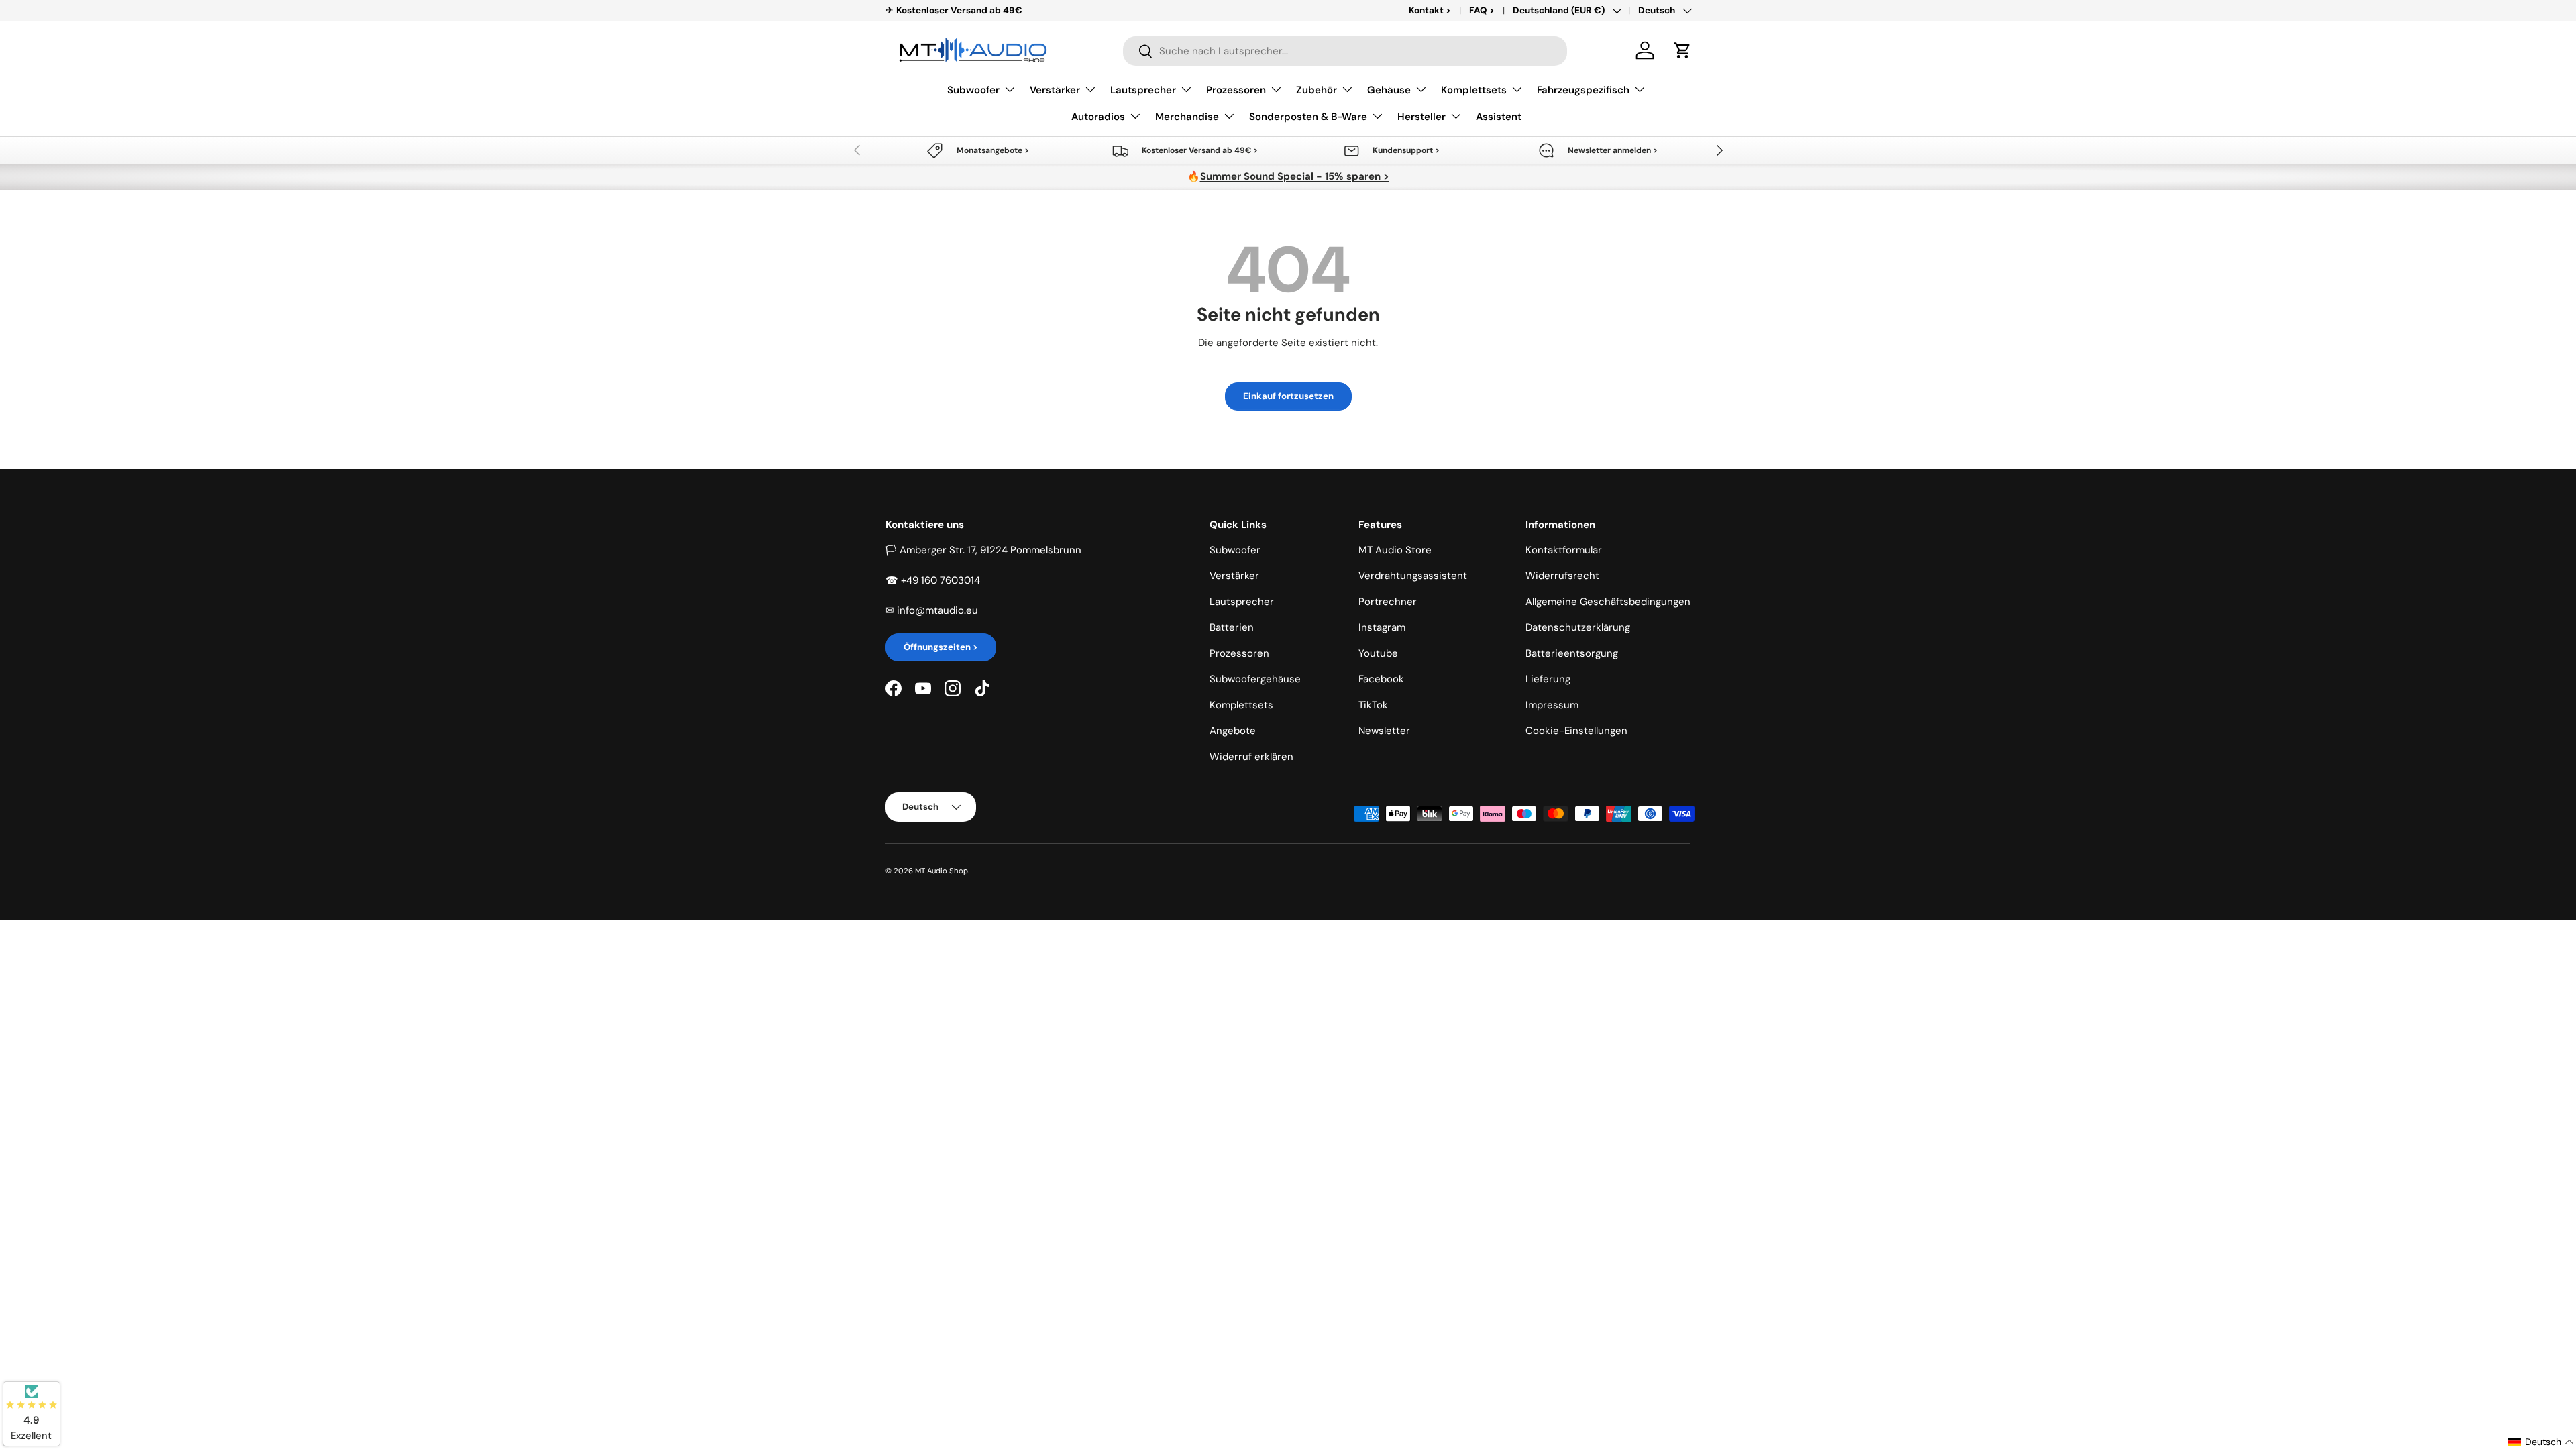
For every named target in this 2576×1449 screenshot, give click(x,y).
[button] (1682, 50)
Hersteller (1421, 117)
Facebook (1381, 679)
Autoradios (1098, 117)
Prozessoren (1236, 90)
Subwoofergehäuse (1255, 679)
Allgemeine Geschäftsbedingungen (1608, 602)
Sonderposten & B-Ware (1308, 117)
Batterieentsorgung (1572, 653)
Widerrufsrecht (1562, 576)
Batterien (1232, 627)
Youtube (1378, 653)
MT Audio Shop (942, 871)
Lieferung (1548, 679)
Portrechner (1388, 602)
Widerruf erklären (1251, 757)
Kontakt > (1430, 10)
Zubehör (1317, 90)
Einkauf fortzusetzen (1288, 396)
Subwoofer (973, 90)
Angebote (1233, 731)
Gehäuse (1389, 90)
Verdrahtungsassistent (1413, 576)
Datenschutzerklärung (1578, 627)
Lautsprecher (1143, 90)
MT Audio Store (1395, 550)
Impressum (1552, 705)
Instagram (1382, 627)
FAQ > (1482, 10)
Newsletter (1384, 731)
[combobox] (1345, 51)
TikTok (1373, 705)
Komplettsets (1474, 90)
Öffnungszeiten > (941, 647)
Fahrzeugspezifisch (1583, 90)
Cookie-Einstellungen (1576, 731)
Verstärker (1055, 90)
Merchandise (1187, 117)
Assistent (1499, 117)
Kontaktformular (1564, 550)
